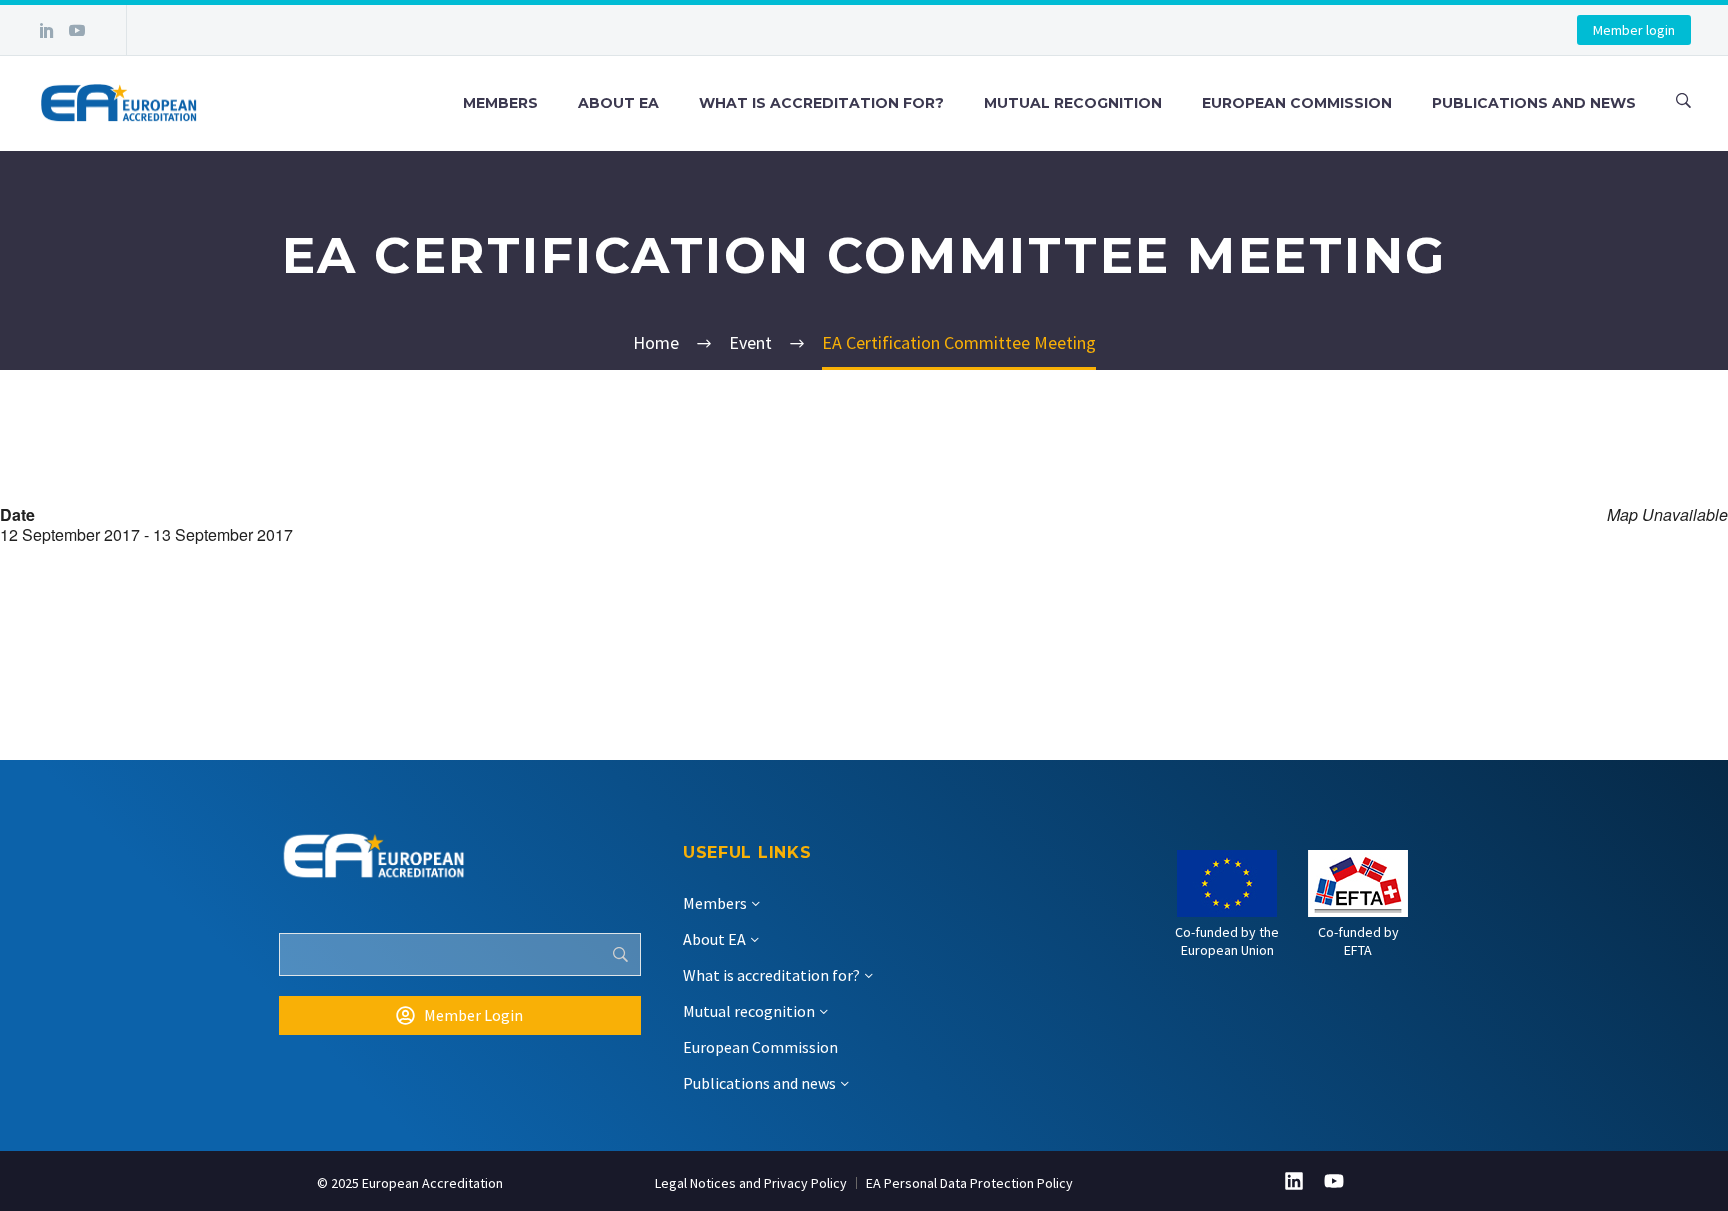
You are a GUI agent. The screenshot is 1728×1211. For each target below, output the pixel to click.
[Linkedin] (1294, 1181)
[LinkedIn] (47, 30)
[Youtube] (1334, 1181)
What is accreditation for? (821, 103)
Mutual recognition (1073, 103)
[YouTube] (77, 30)
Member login (1634, 30)
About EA (618, 103)
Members (500, 103)
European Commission (1297, 103)
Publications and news (1534, 103)
